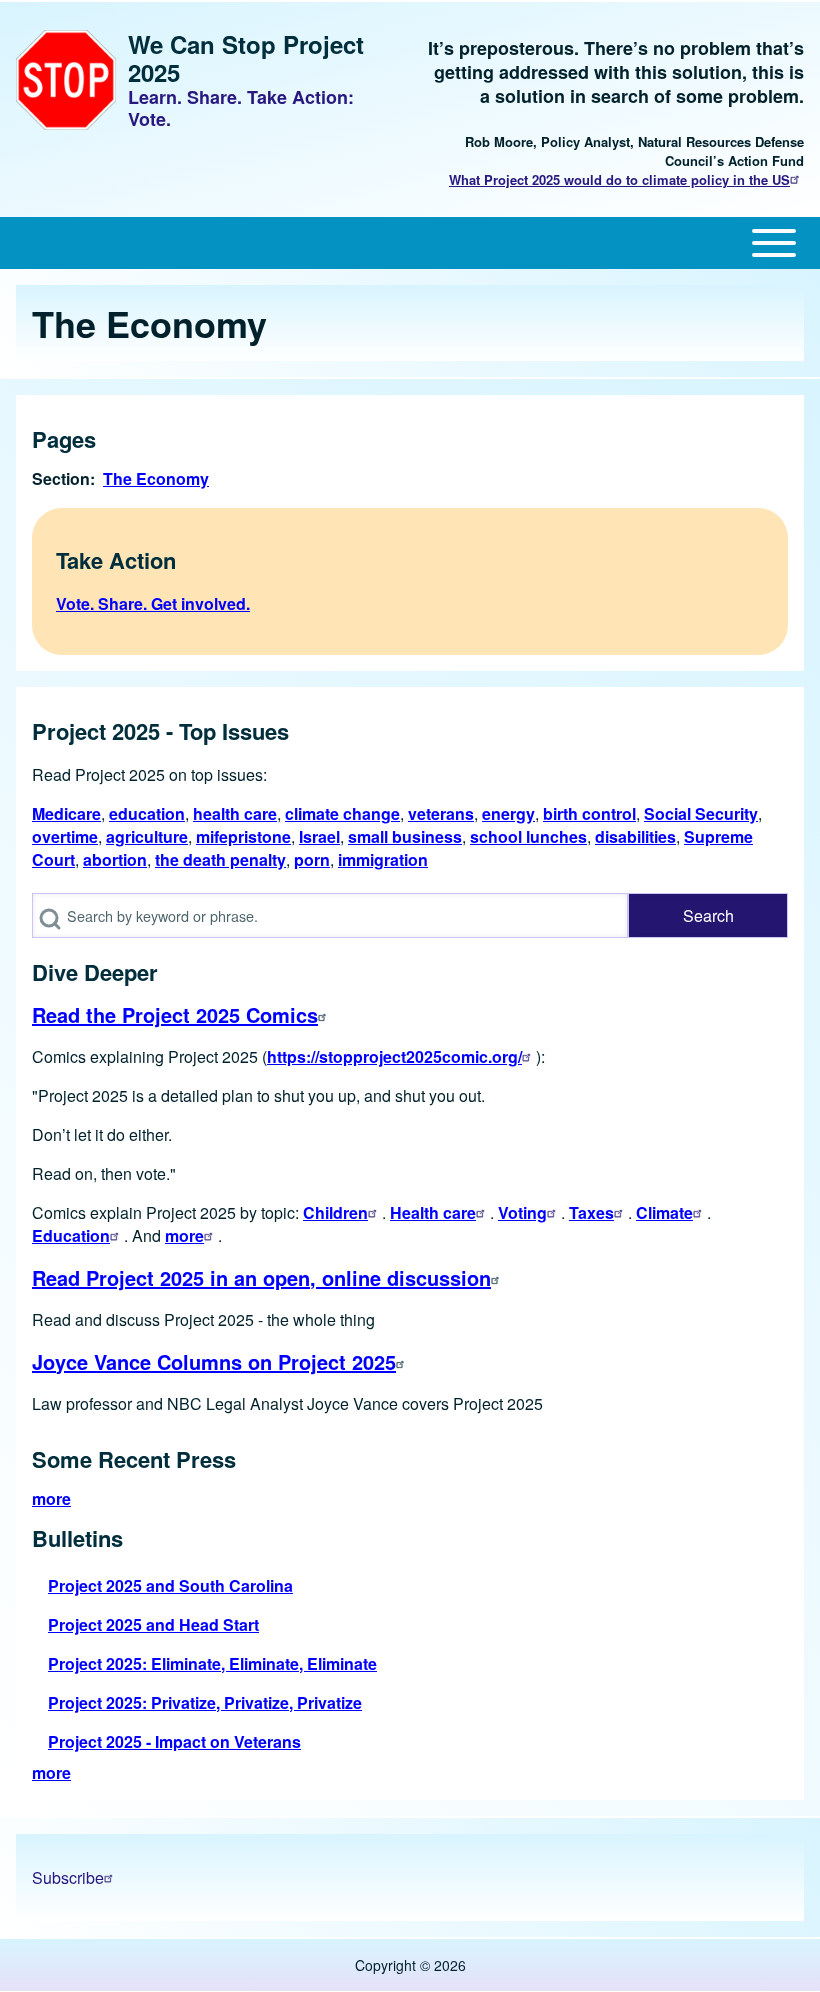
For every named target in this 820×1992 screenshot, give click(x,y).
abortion (115, 859)
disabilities (635, 836)
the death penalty (220, 859)
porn (312, 859)
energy (508, 813)
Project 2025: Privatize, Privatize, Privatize (205, 1702)
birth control (589, 813)
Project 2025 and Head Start (153, 1624)
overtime (65, 836)
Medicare (66, 813)
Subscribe (68, 1877)
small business (405, 836)
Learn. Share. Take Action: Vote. (241, 108)
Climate (664, 1212)
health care (235, 813)
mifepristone (243, 836)
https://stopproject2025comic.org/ (394, 1056)
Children (335, 1212)
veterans (441, 813)
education (147, 813)
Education (71, 1235)
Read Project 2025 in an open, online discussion (261, 1277)
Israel (319, 836)
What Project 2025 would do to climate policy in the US (619, 179)
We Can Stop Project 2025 (246, 58)
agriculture (147, 836)
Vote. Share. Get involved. (153, 603)
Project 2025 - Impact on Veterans (174, 1741)
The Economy (156, 478)
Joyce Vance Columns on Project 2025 (214, 1361)
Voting (522, 1212)
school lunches (528, 836)
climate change (342, 813)
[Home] (66, 80)
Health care (433, 1212)
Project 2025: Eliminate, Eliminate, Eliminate (212, 1663)
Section (61, 478)
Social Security (701, 813)
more (184, 1235)
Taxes (591, 1212)
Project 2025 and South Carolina (170, 1585)
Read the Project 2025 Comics (175, 1014)
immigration (383, 859)
